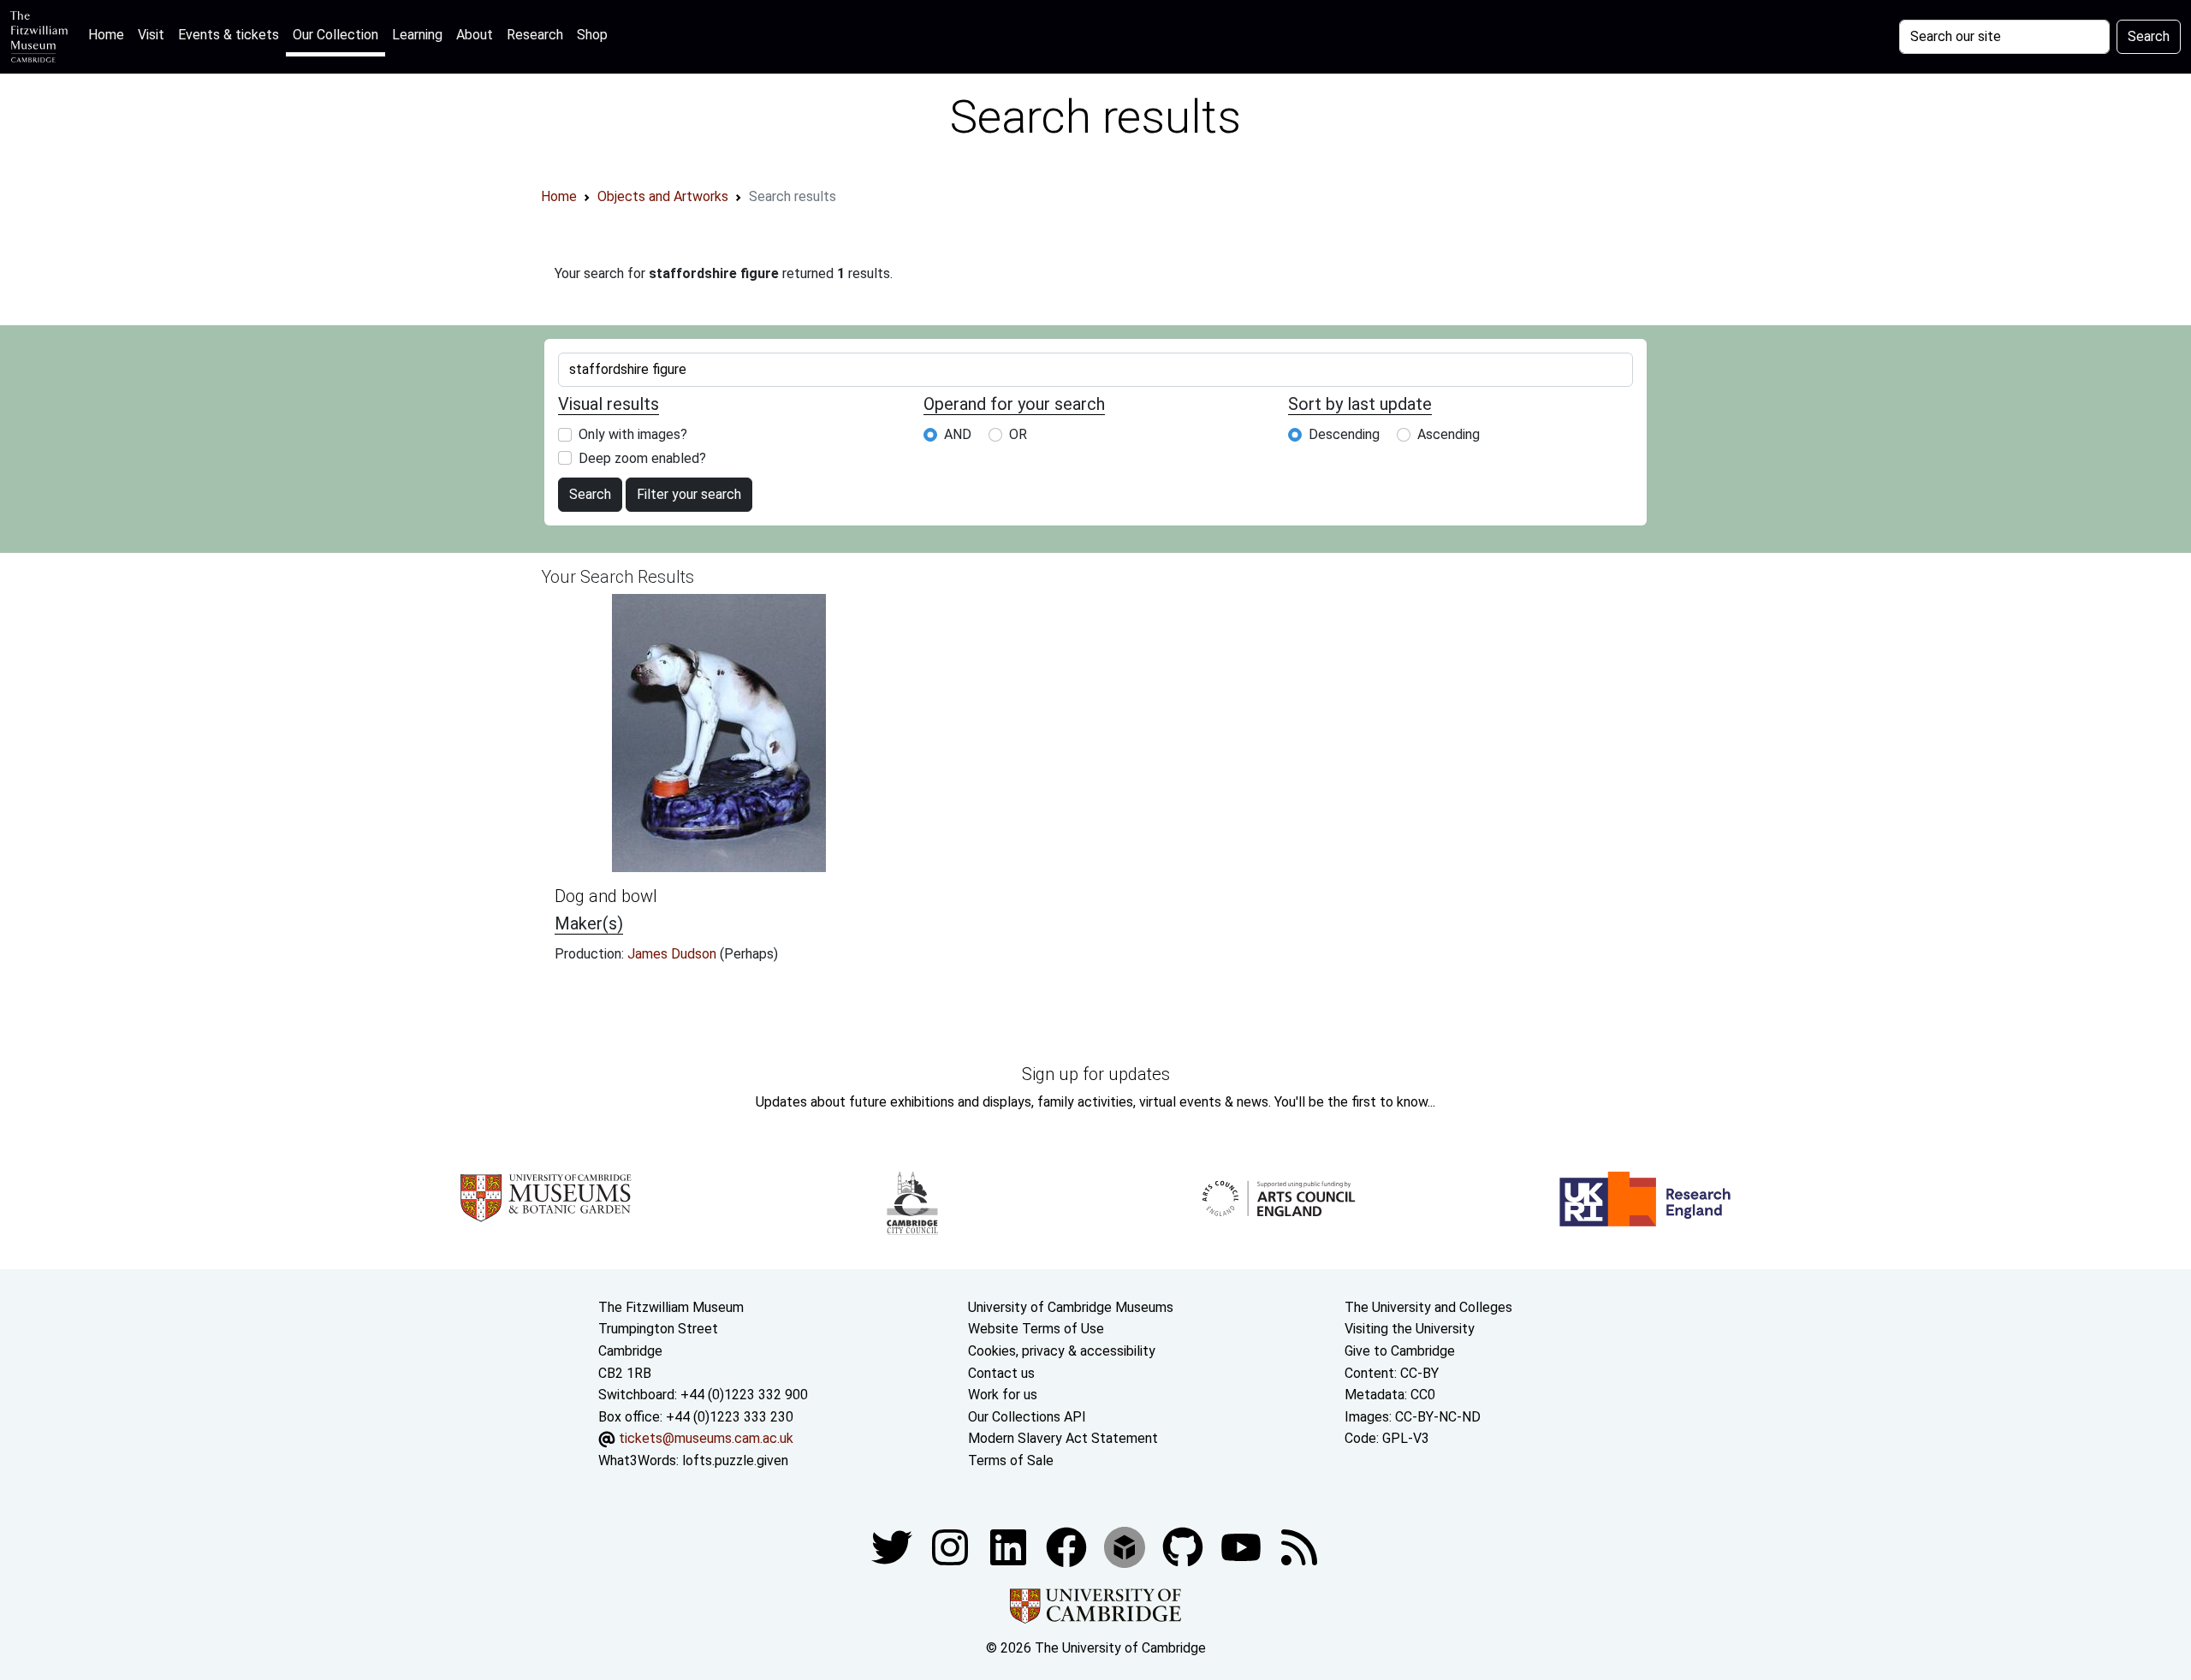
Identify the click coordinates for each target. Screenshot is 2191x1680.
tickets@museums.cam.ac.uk (706, 1438)
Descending (1344, 434)
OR (1018, 434)
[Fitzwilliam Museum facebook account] (1010, 1546)
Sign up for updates (1096, 1074)
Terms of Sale (1011, 1460)
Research (535, 35)
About (475, 35)
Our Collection (335, 35)
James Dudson (674, 954)
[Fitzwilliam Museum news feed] (1299, 1546)
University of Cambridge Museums (1071, 1307)
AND (958, 434)
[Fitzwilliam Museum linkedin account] (1068, 1546)
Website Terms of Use (1036, 1329)
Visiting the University (1410, 1329)
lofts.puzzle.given (735, 1460)
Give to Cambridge (1400, 1351)
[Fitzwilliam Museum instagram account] (952, 1546)
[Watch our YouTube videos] (1243, 1546)
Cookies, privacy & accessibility (1062, 1351)
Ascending (1449, 434)
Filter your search (689, 494)
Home (110, 34)
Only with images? (633, 434)
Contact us (1001, 1373)
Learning (417, 35)
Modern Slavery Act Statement (1063, 1438)
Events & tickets (229, 35)
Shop (592, 35)
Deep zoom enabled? (642, 458)
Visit (151, 35)
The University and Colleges (1428, 1307)
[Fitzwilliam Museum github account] (1185, 1546)
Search (2149, 36)
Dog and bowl (606, 896)
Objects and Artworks (663, 196)
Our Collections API (1027, 1417)
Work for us (1003, 1395)
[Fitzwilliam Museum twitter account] (894, 1546)
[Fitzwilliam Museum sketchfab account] (1126, 1546)
